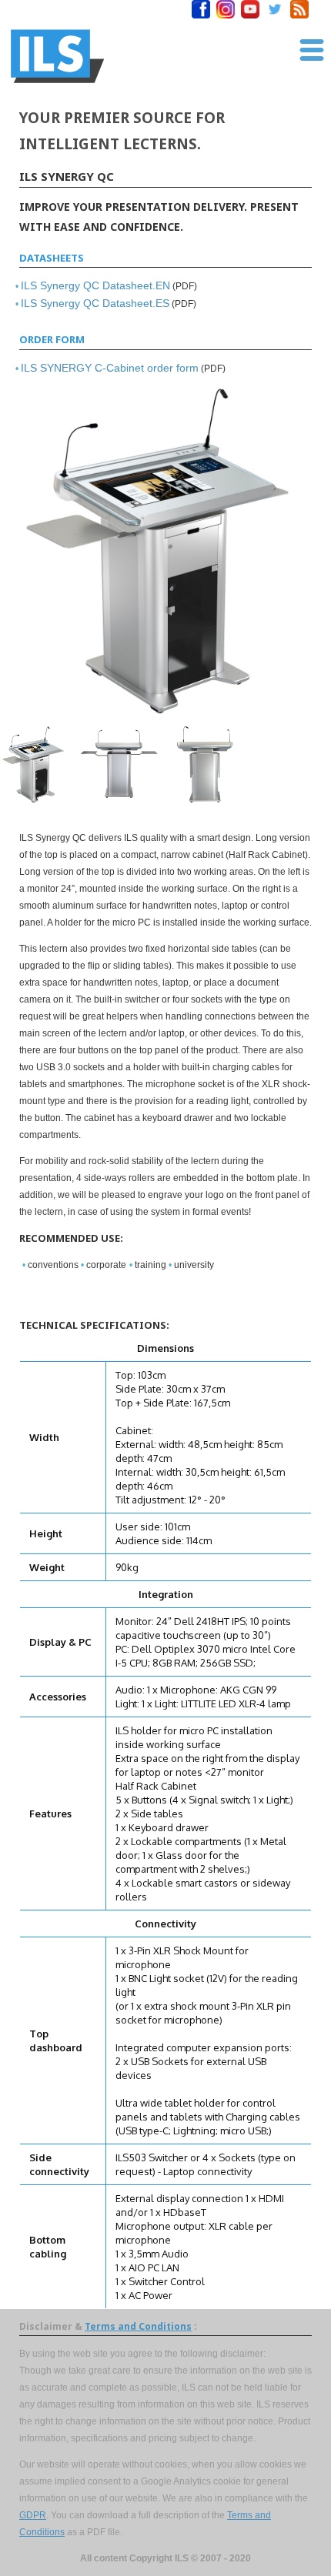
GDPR (33, 2515)
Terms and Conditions (138, 2326)
